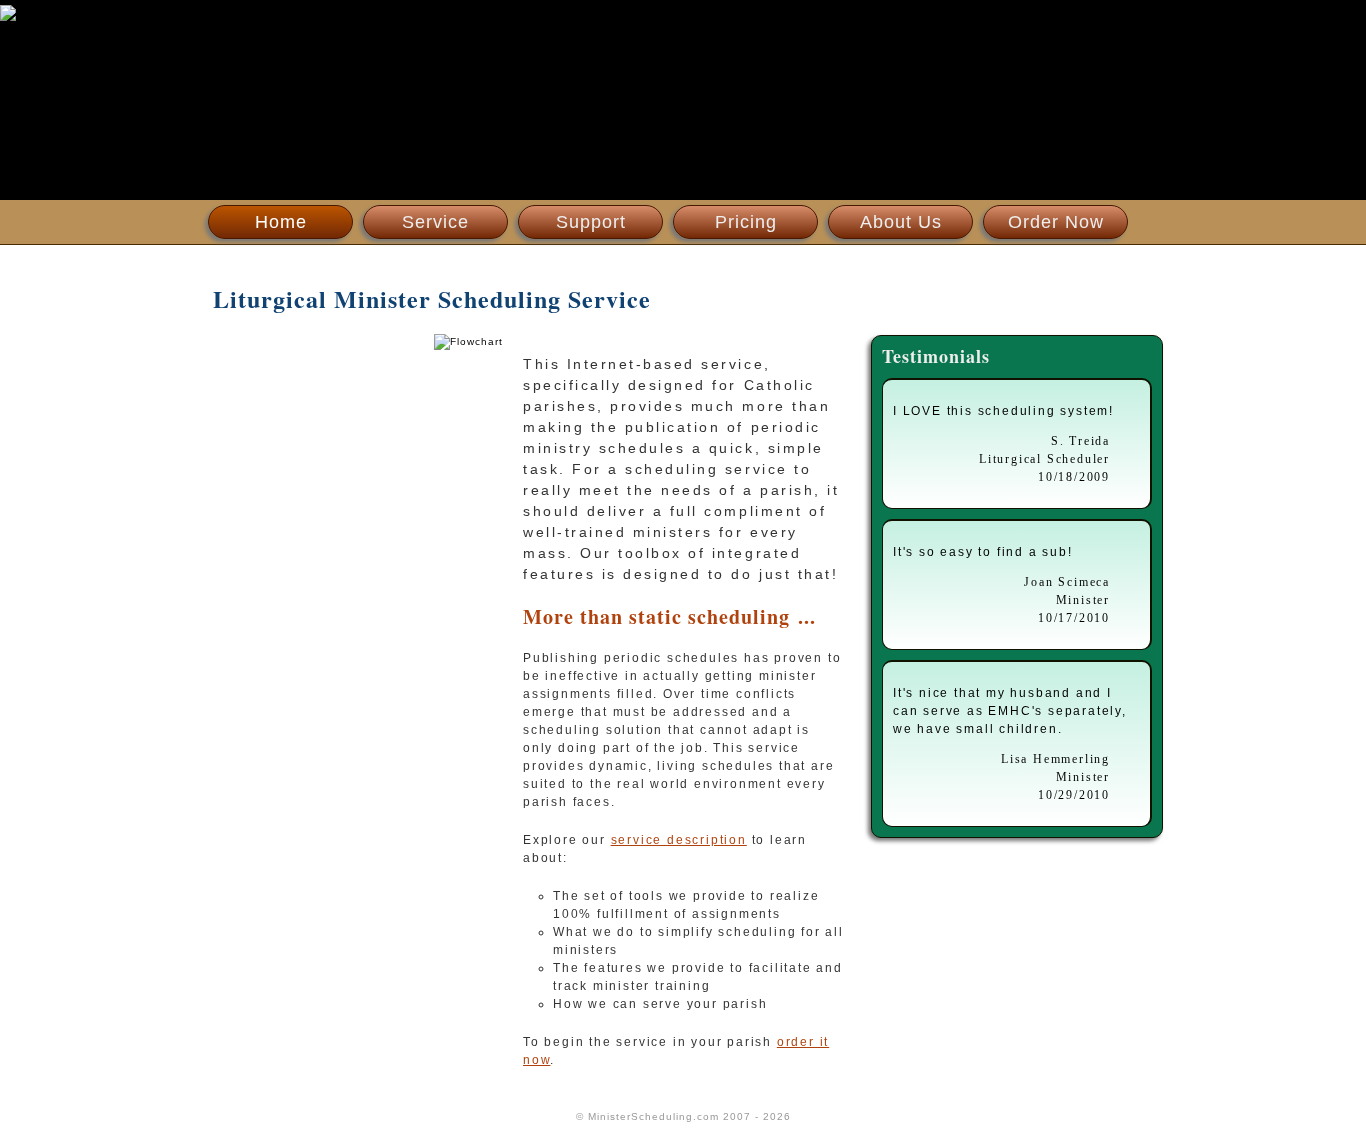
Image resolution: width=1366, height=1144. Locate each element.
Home (281, 222)
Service (435, 222)
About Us (901, 222)
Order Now (1056, 222)
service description (679, 840)
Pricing (746, 222)
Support (591, 222)
